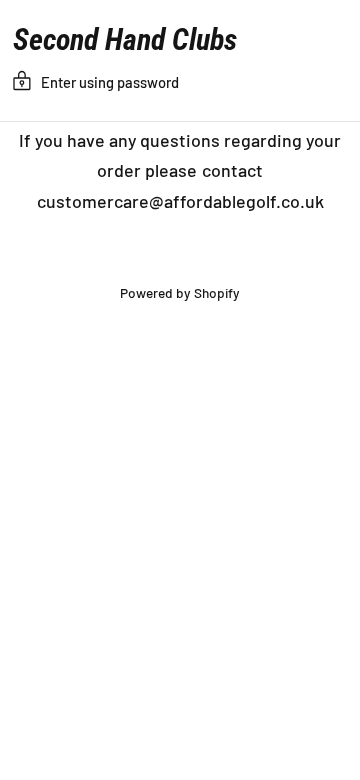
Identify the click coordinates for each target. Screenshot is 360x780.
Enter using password (110, 82)
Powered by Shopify (180, 292)
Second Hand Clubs (125, 40)
